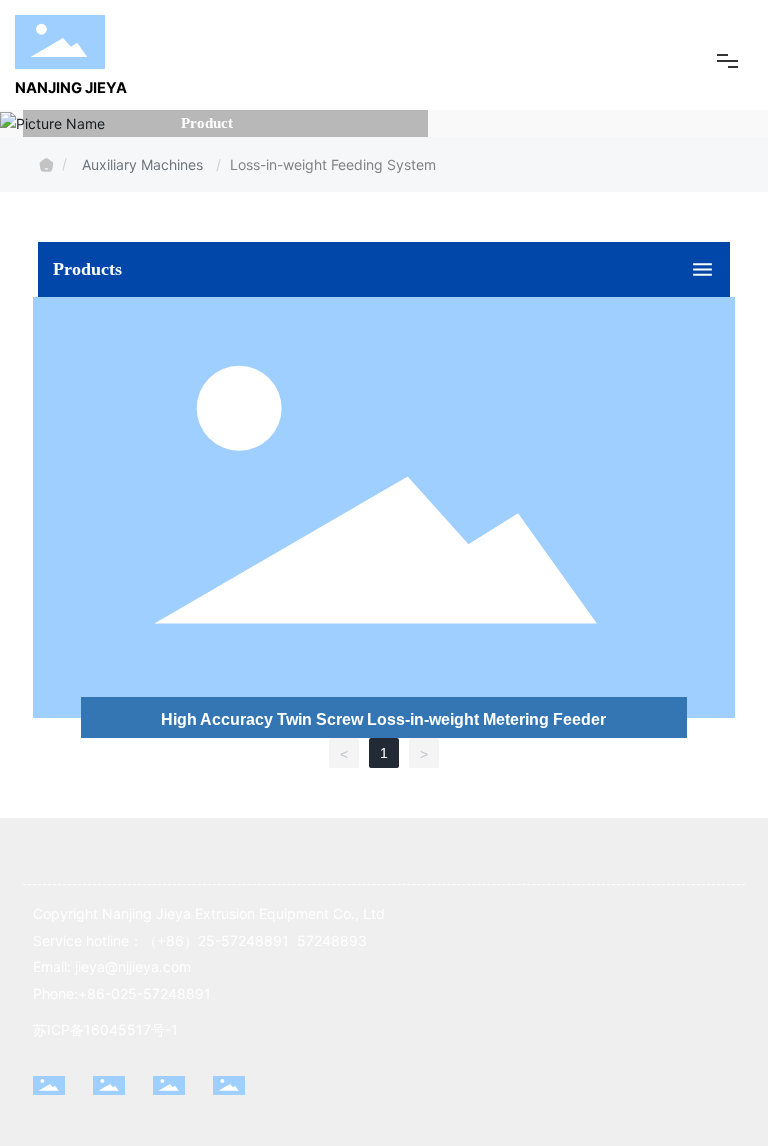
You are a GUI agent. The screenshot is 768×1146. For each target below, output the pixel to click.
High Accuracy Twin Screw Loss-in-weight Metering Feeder (383, 719)
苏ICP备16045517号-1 (105, 1029)
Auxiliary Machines (144, 164)
